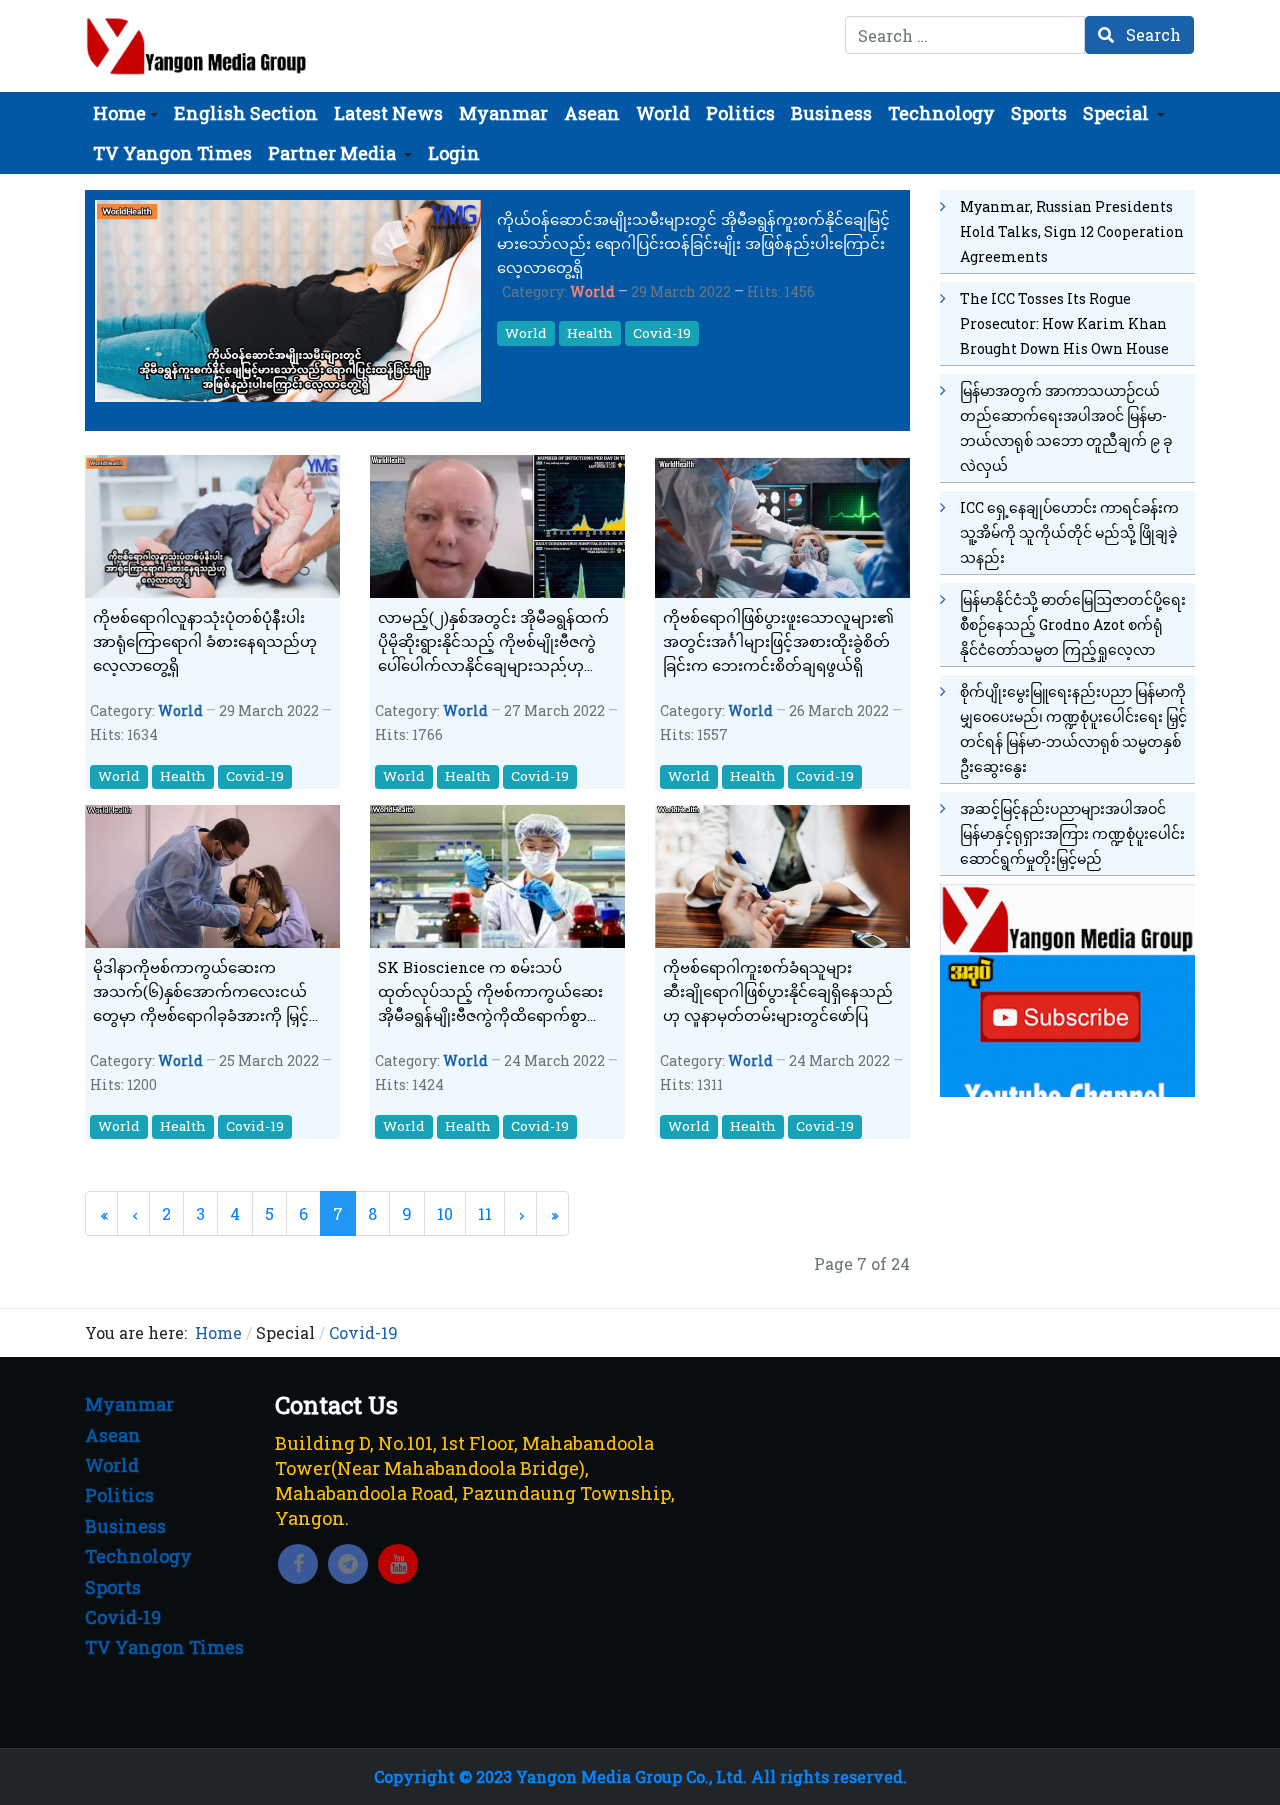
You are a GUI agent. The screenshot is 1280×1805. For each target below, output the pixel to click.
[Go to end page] (552, 1213)
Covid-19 (662, 333)
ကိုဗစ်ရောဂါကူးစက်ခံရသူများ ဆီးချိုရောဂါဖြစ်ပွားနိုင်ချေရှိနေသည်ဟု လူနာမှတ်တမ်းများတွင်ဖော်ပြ (778, 991)
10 (445, 1213)
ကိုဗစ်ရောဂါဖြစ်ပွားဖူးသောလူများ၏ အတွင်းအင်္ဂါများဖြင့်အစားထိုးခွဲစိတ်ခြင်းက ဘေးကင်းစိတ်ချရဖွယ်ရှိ (778, 641)
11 (485, 1213)
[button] (125, 113)
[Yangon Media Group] (196, 46)
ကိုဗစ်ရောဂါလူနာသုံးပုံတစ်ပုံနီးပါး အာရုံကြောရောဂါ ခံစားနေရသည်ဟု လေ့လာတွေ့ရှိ (205, 641)
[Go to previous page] (133, 1213)
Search (1151, 34)
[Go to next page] (520, 1213)
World (592, 291)
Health (590, 333)
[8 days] (1067, 987)
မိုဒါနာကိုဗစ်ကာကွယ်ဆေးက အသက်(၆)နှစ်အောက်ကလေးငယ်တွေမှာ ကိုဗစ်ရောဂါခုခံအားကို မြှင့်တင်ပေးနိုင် (201, 992)
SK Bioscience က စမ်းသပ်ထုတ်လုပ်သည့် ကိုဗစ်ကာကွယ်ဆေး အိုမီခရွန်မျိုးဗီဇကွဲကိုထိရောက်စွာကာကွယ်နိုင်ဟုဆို (494, 992)
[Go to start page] (101, 1213)
